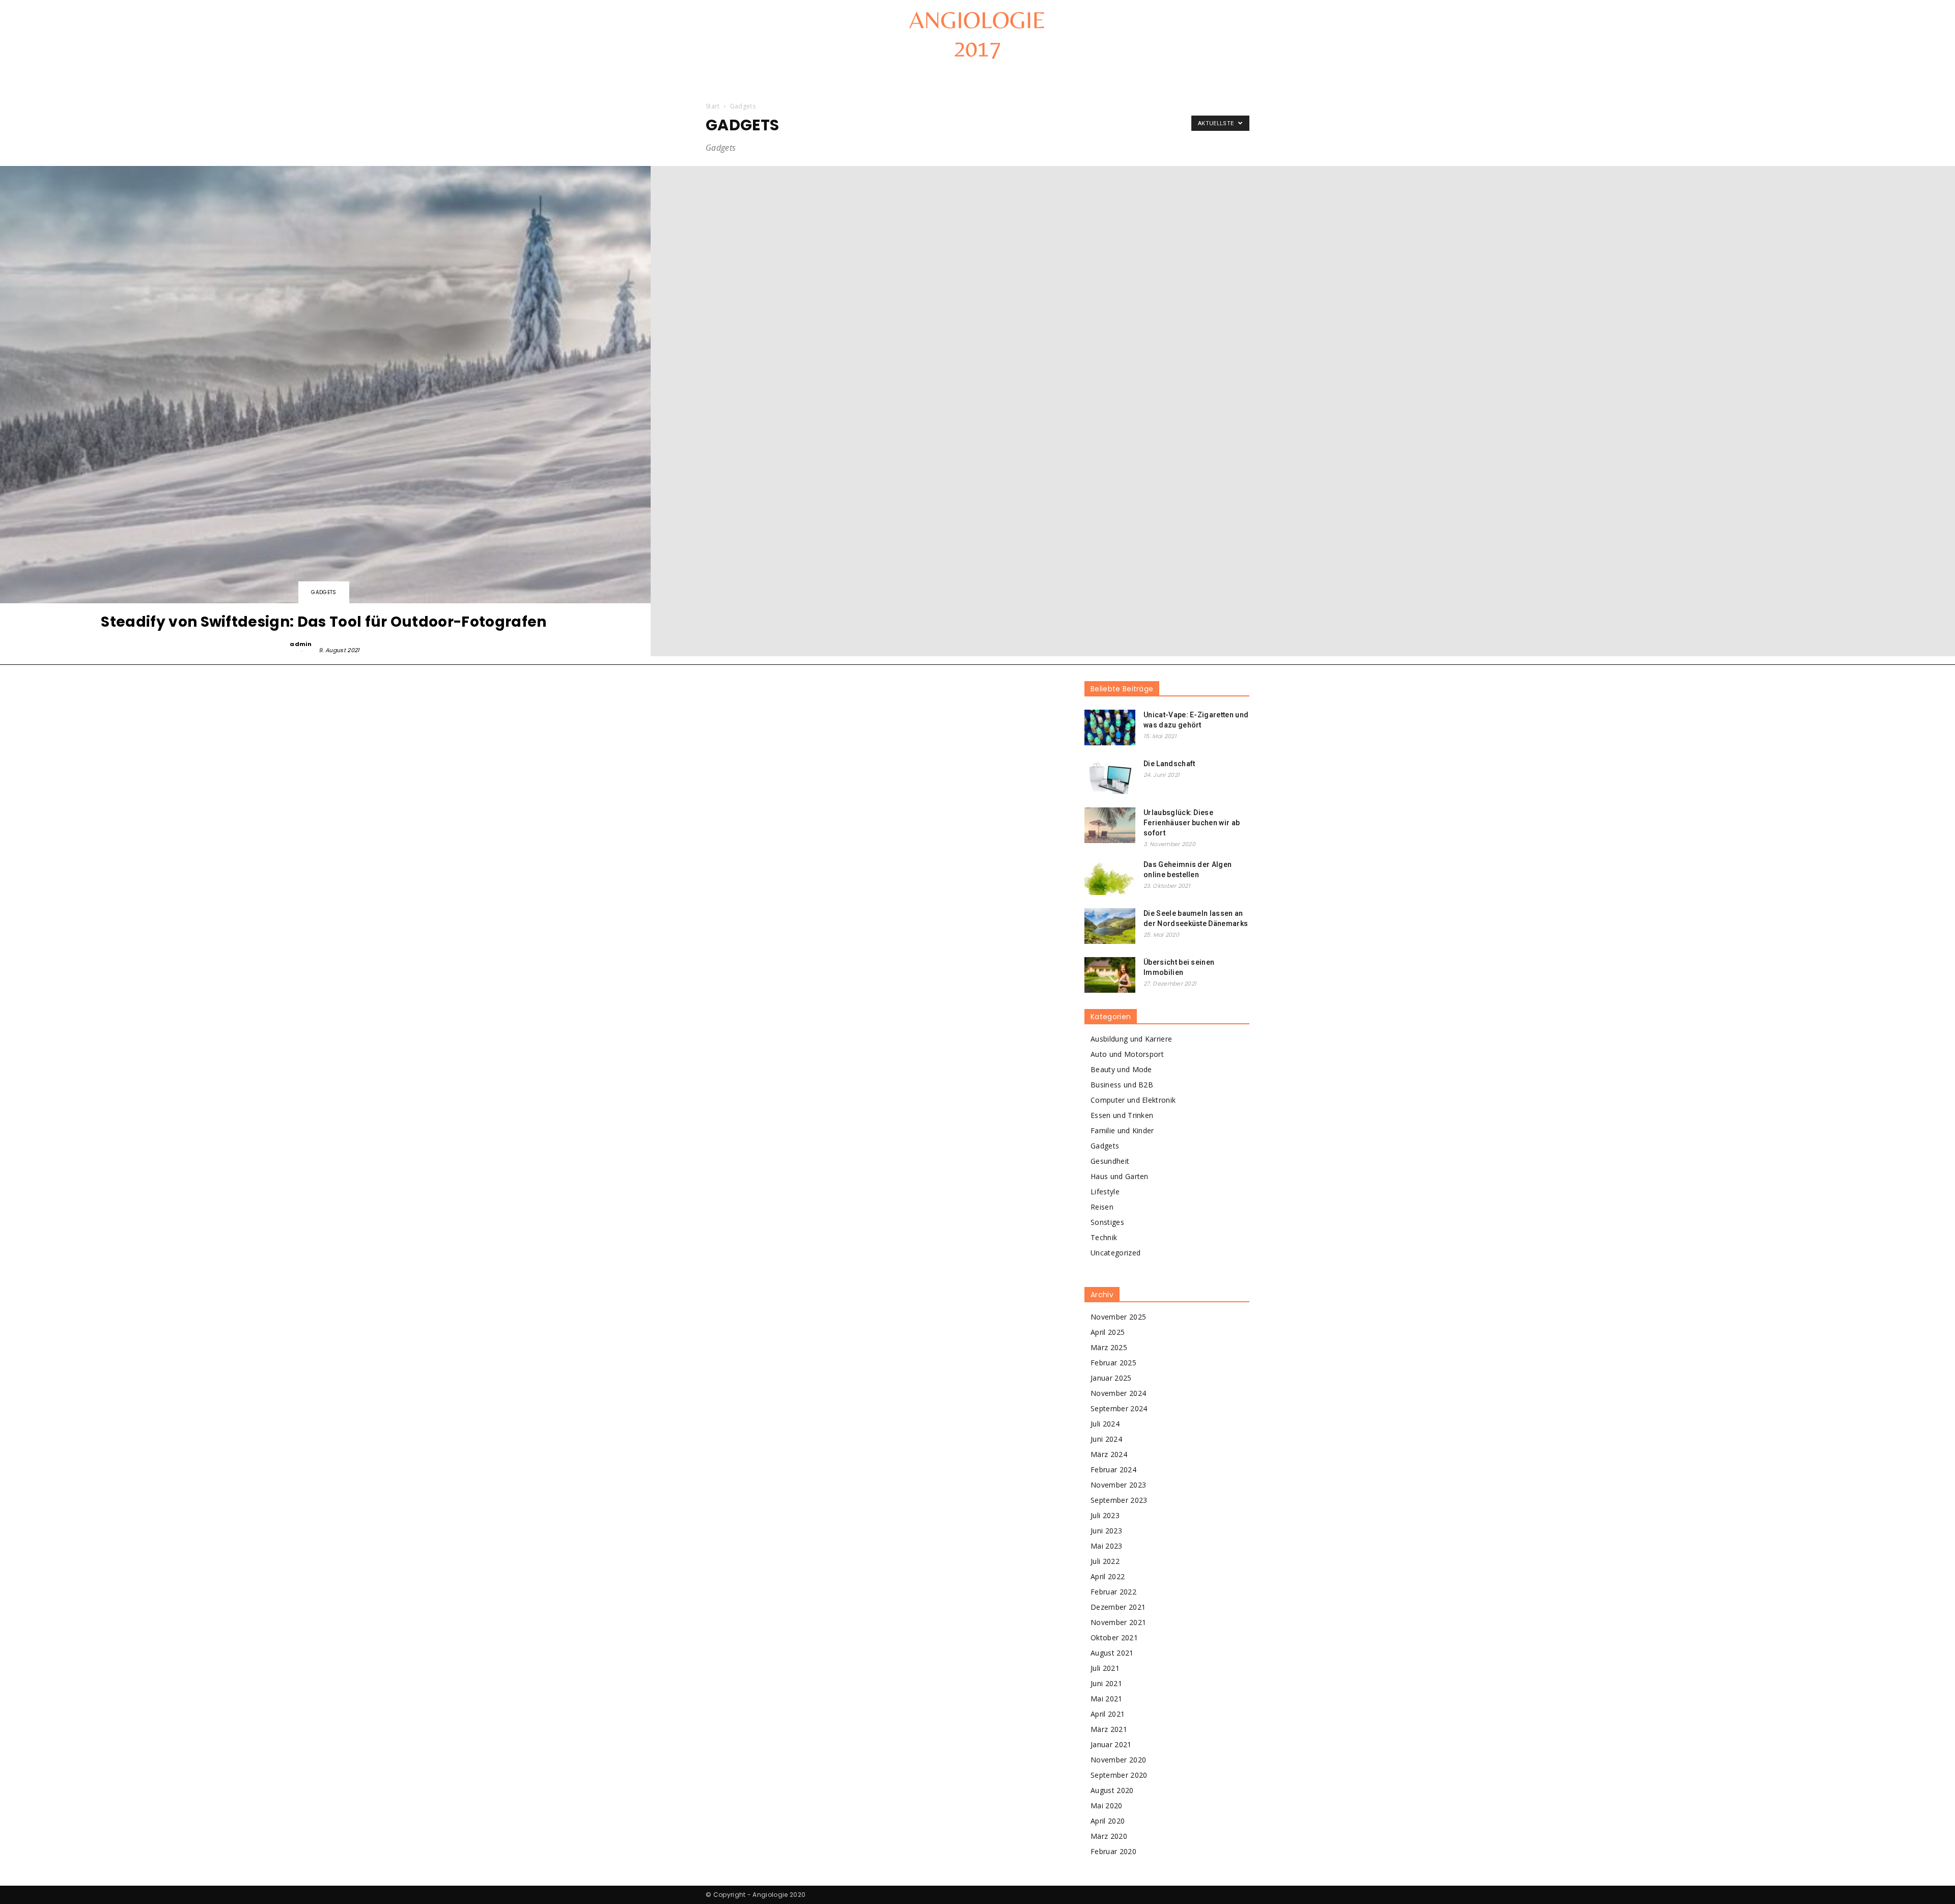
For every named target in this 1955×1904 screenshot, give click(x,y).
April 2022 (1108, 1576)
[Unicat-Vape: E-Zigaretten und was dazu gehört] (1110, 727)
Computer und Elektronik (1133, 1100)
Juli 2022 (1105, 1561)
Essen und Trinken (1122, 1115)
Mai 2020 (1107, 1805)
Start (713, 106)
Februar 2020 (1113, 1851)
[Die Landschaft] (1110, 776)
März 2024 (1109, 1454)
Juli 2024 (1105, 1424)
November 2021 (1118, 1622)
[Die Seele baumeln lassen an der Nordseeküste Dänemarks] (1110, 926)
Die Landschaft (1169, 764)
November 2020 (1118, 1760)
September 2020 (1119, 1775)
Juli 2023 (1105, 1515)
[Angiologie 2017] (978, 34)
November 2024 (1118, 1393)
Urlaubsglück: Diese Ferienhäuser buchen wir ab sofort (1192, 823)
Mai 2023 (1107, 1546)
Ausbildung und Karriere (1131, 1039)
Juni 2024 (1106, 1439)
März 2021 (1109, 1729)
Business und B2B (1122, 1085)
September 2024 (1119, 1408)
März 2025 (1109, 1347)
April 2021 (1108, 1714)
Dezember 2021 (1118, 1607)
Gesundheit (1110, 1161)
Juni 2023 (1106, 1531)
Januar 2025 (1111, 1378)
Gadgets (324, 592)
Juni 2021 (1106, 1683)
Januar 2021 (1111, 1744)
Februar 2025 (1113, 1363)
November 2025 (1118, 1317)
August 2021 (1112, 1653)
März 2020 (1109, 1836)
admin (301, 644)
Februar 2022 (1113, 1592)
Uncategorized (1115, 1253)
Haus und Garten (1120, 1176)
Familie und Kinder (1122, 1130)
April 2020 (1108, 1821)
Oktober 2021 (1114, 1637)
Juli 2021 (1105, 1668)
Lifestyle (1105, 1192)
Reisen (1102, 1207)
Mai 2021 (1107, 1699)
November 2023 (1118, 1485)
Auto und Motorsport (1127, 1054)
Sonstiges (1107, 1222)
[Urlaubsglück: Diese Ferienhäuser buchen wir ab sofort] (1110, 825)
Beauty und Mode (1121, 1069)
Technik (1104, 1237)
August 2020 (1112, 1790)
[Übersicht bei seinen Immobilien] (1110, 975)
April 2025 (1108, 1332)
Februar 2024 (1113, 1469)
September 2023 (1119, 1500)
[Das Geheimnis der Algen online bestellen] (1110, 877)
